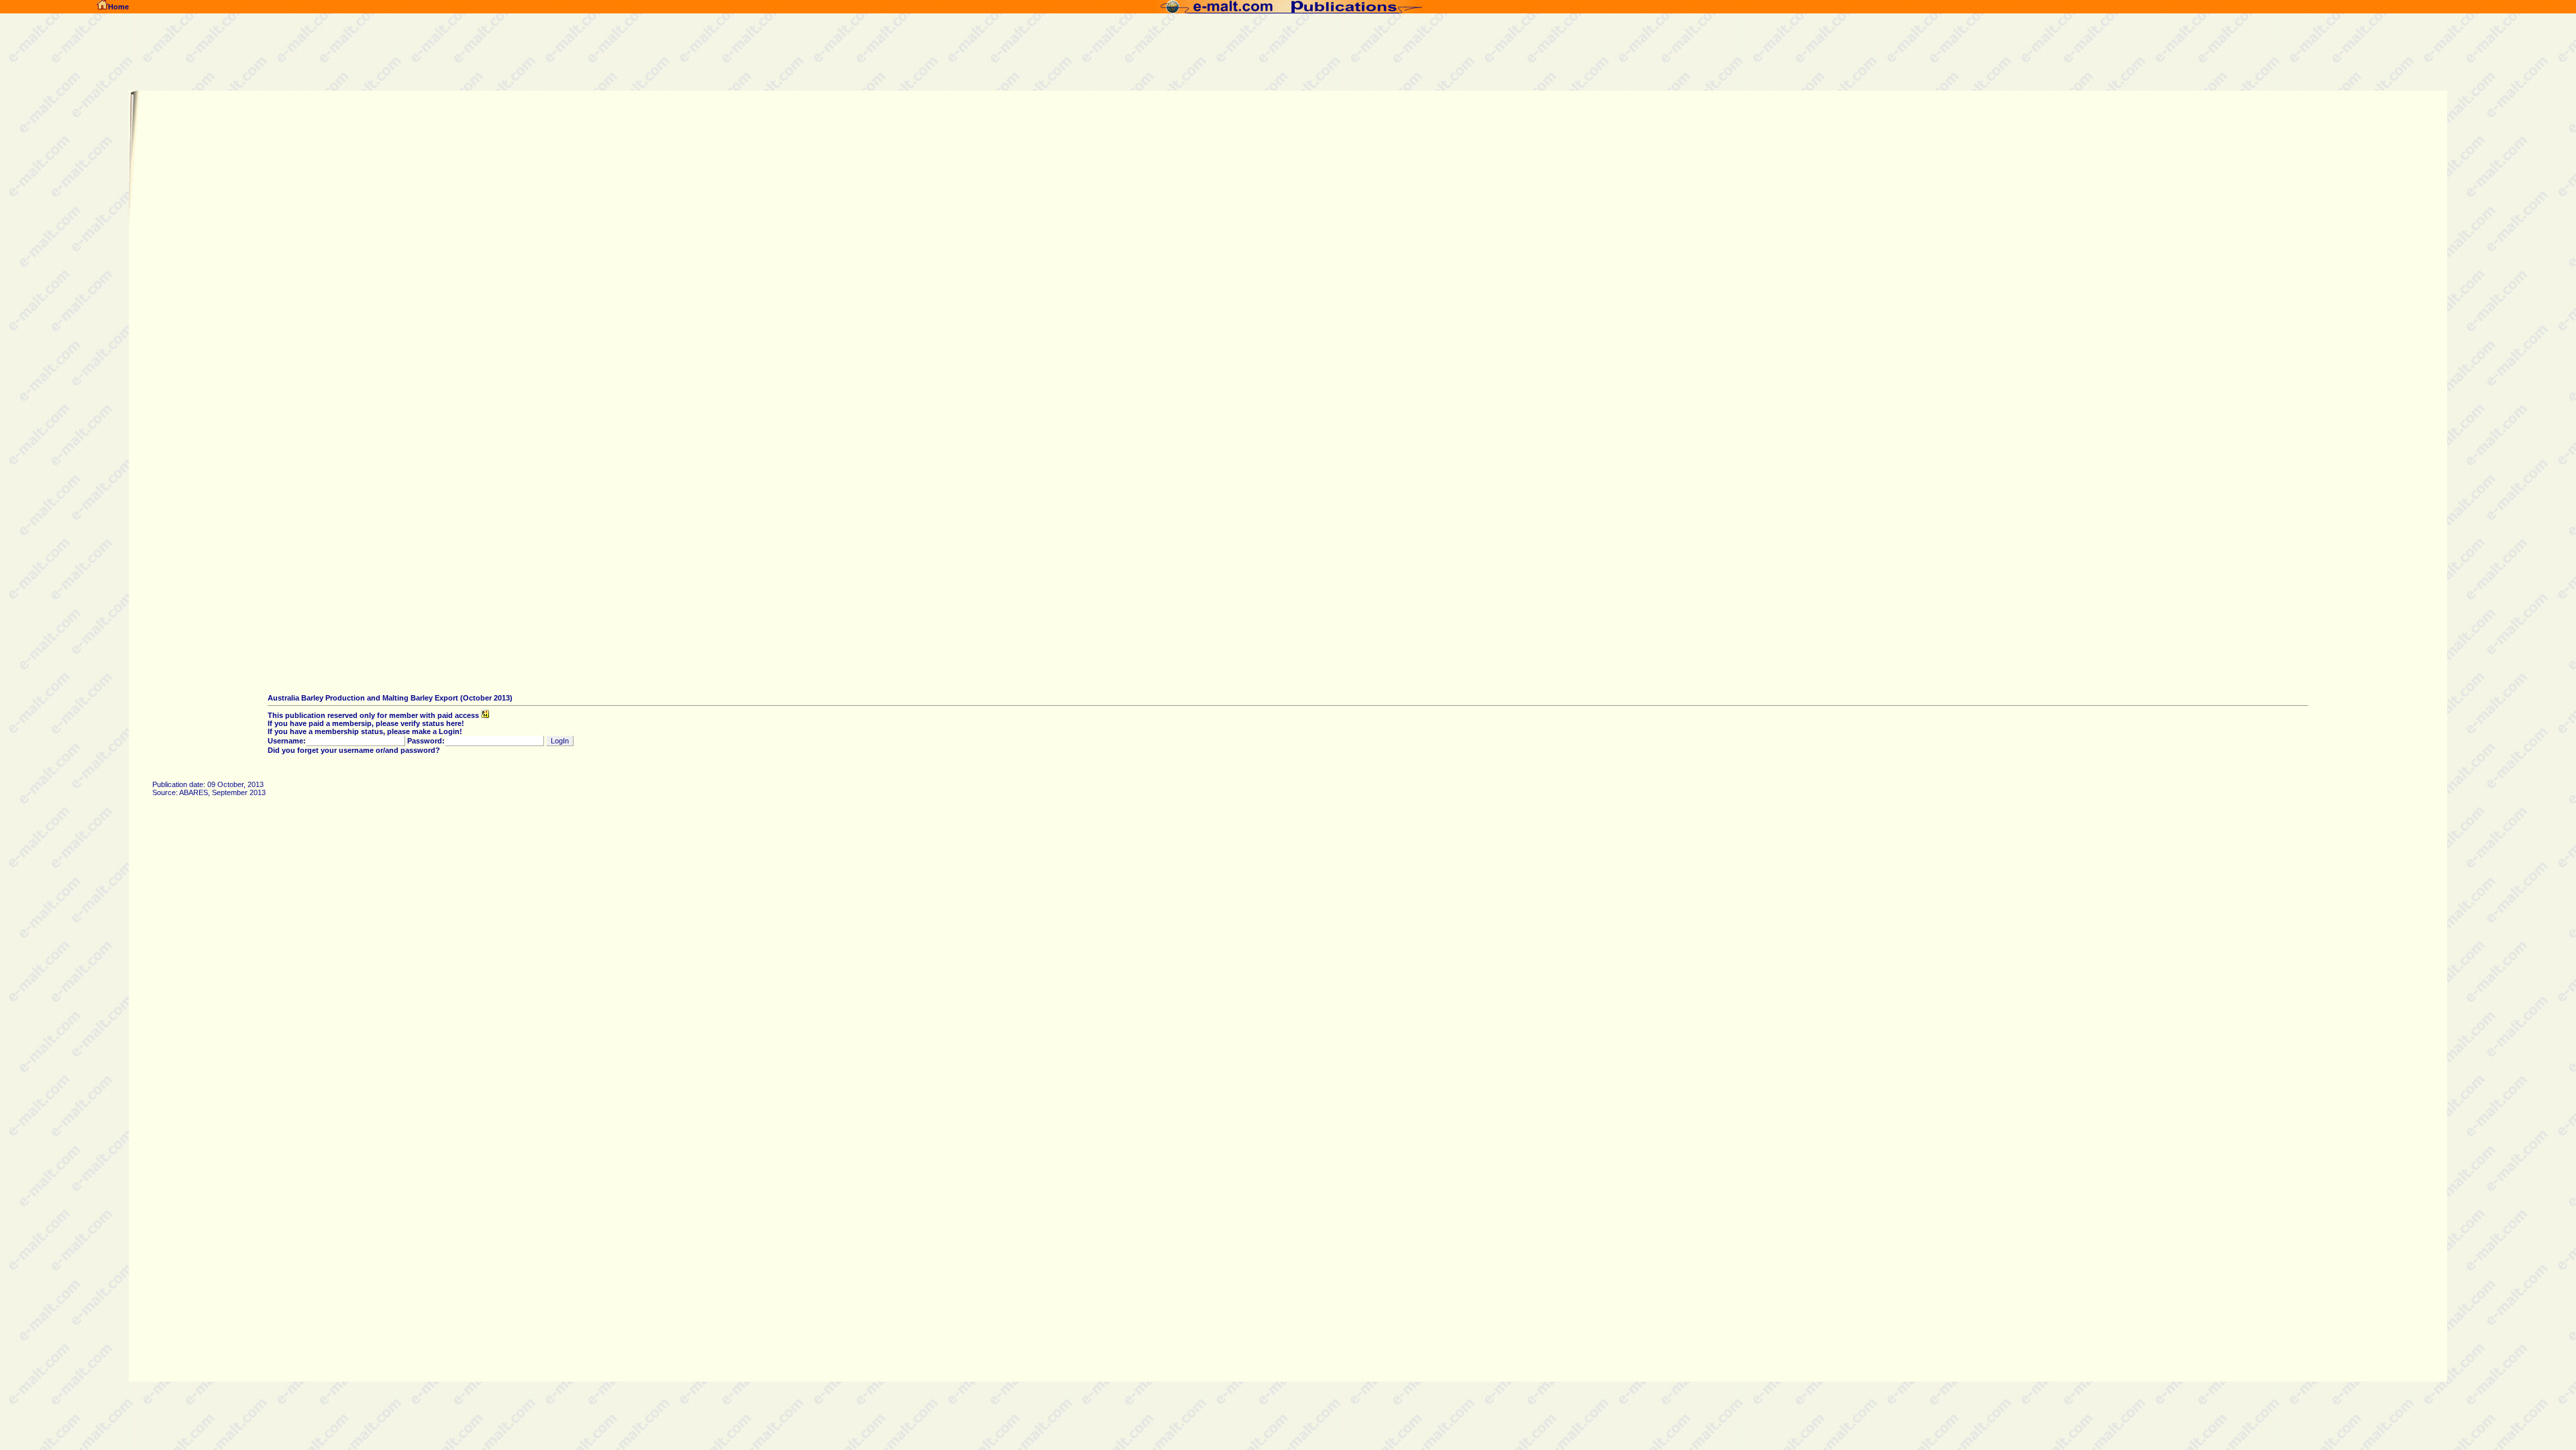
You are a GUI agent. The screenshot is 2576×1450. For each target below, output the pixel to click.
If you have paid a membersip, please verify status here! (366, 723)
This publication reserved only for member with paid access (374, 715)
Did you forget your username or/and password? (354, 750)
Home (118, 7)
